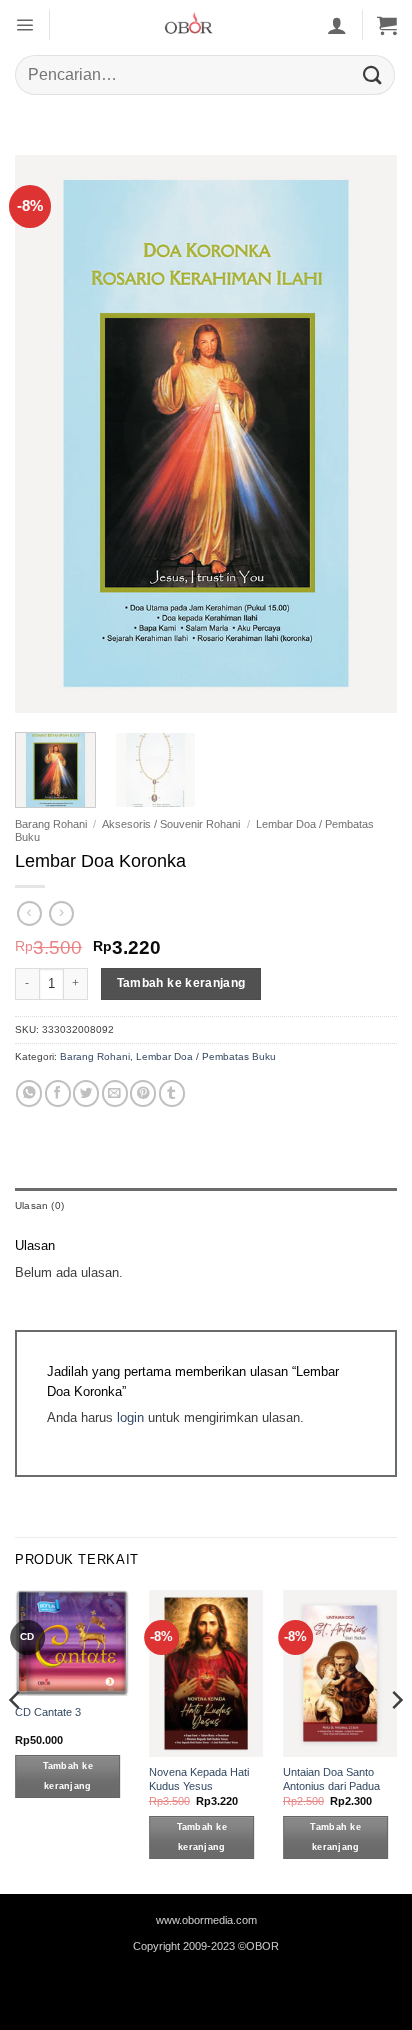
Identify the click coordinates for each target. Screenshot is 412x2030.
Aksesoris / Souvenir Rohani (171, 824)
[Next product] (29, 913)
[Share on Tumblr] (172, 1093)
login (130, 1418)
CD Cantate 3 (48, 1712)
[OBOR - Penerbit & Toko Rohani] (188, 25)
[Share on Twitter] (86, 1093)
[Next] (364, 434)
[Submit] (373, 74)
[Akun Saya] (337, 25)
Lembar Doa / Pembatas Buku (206, 1056)
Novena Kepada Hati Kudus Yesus (199, 1779)
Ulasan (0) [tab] (39, 1205)
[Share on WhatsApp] (29, 1093)
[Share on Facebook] (58, 1093)
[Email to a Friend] (115, 1093)
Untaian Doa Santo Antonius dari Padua (331, 1779)
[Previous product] (61, 913)
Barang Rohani (51, 824)
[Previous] (48, 434)
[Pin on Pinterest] (143, 1093)
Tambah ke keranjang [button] (68, 1776)
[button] (24, 24)
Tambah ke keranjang (181, 983)
